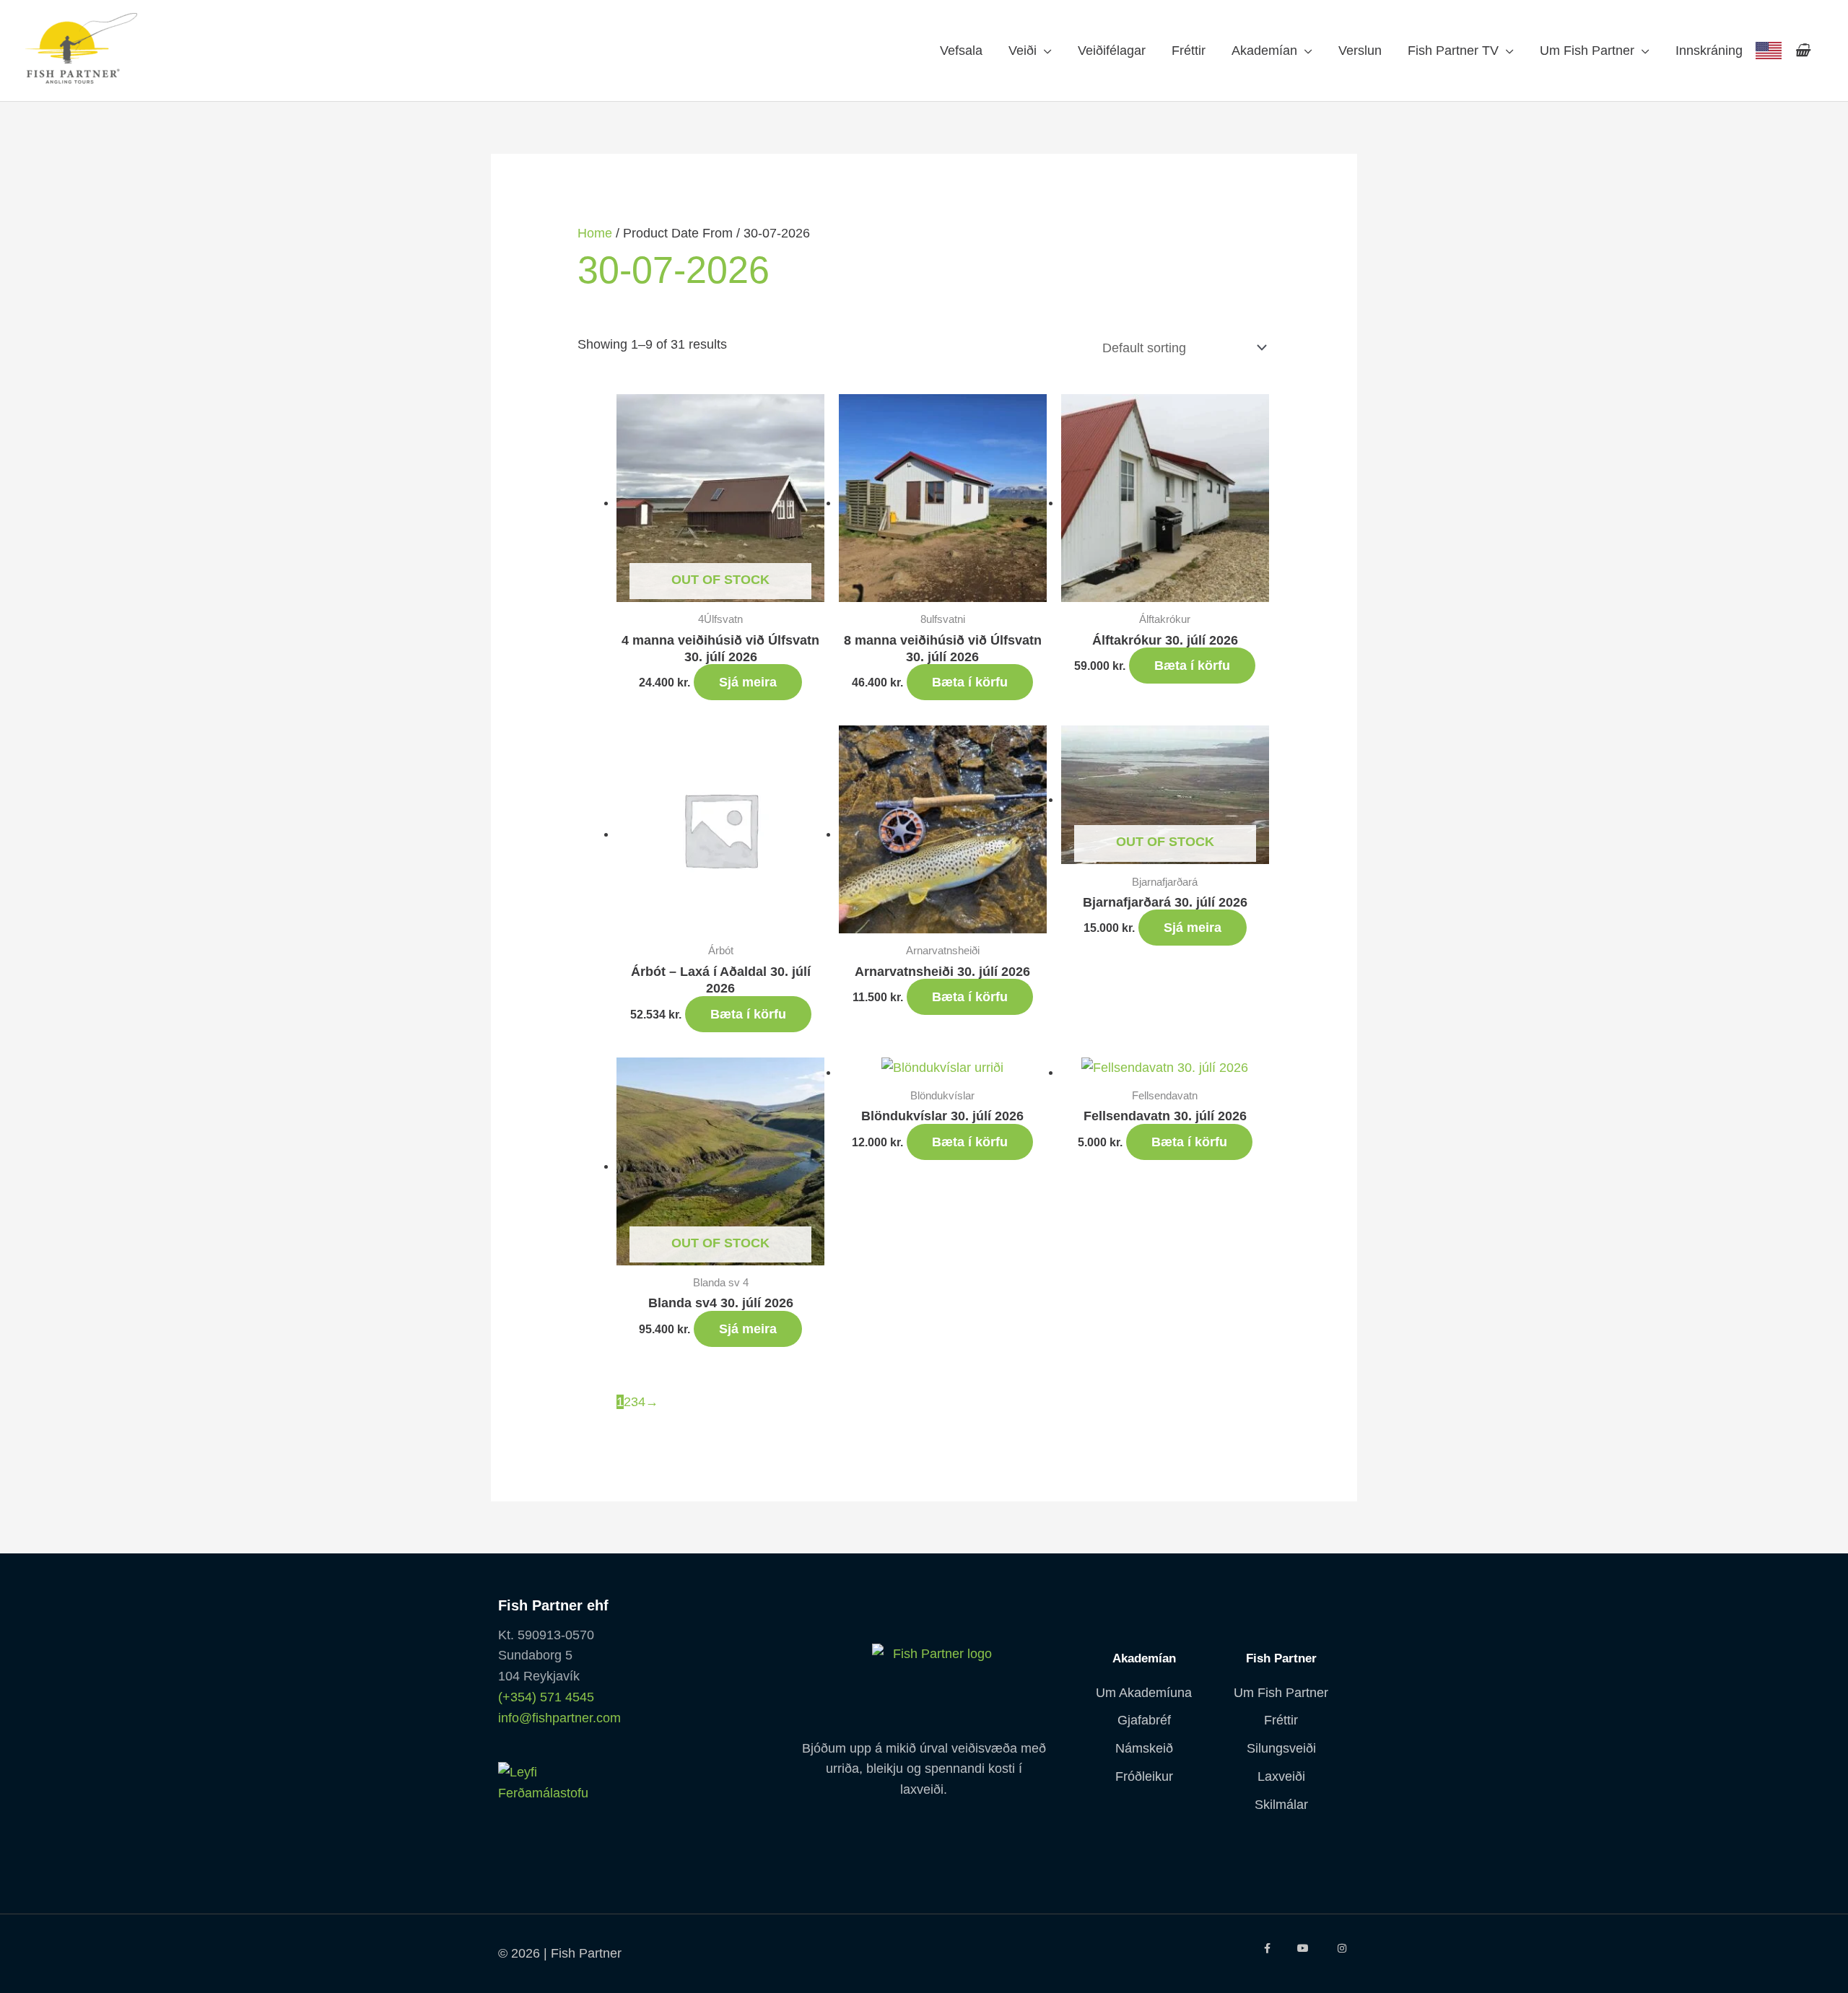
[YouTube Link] (1304, 1948)
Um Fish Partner (1587, 51)
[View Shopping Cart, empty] (1802, 51)
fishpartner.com (1769, 51)
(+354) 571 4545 (546, 1697)
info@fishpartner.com (559, 1718)
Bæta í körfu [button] (970, 682)
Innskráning (1709, 51)
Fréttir (1189, 51)
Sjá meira (748, 682)
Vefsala (961, 51)
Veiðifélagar (1112, 51)
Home (595, 233)
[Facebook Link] (1267, 1948)
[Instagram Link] (1342, 1948)
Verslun (1360, 51)
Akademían (1264, 51)
